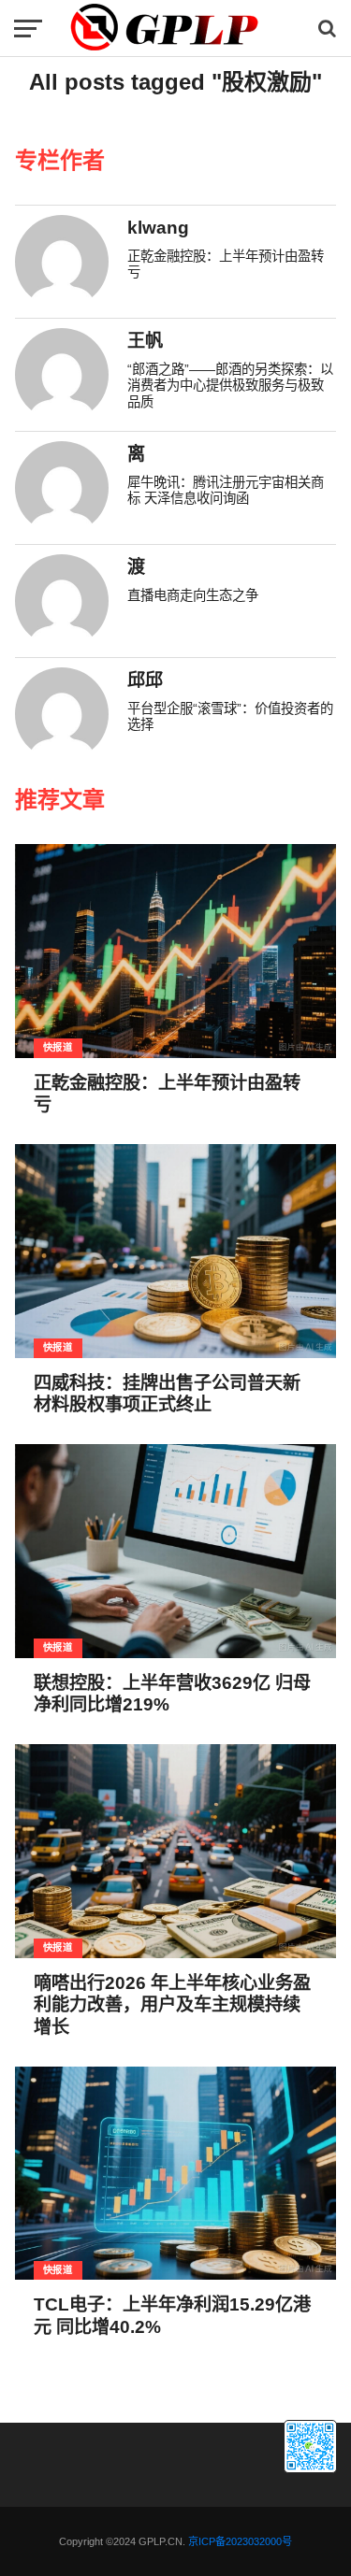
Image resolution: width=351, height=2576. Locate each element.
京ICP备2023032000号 (240, 2541)
